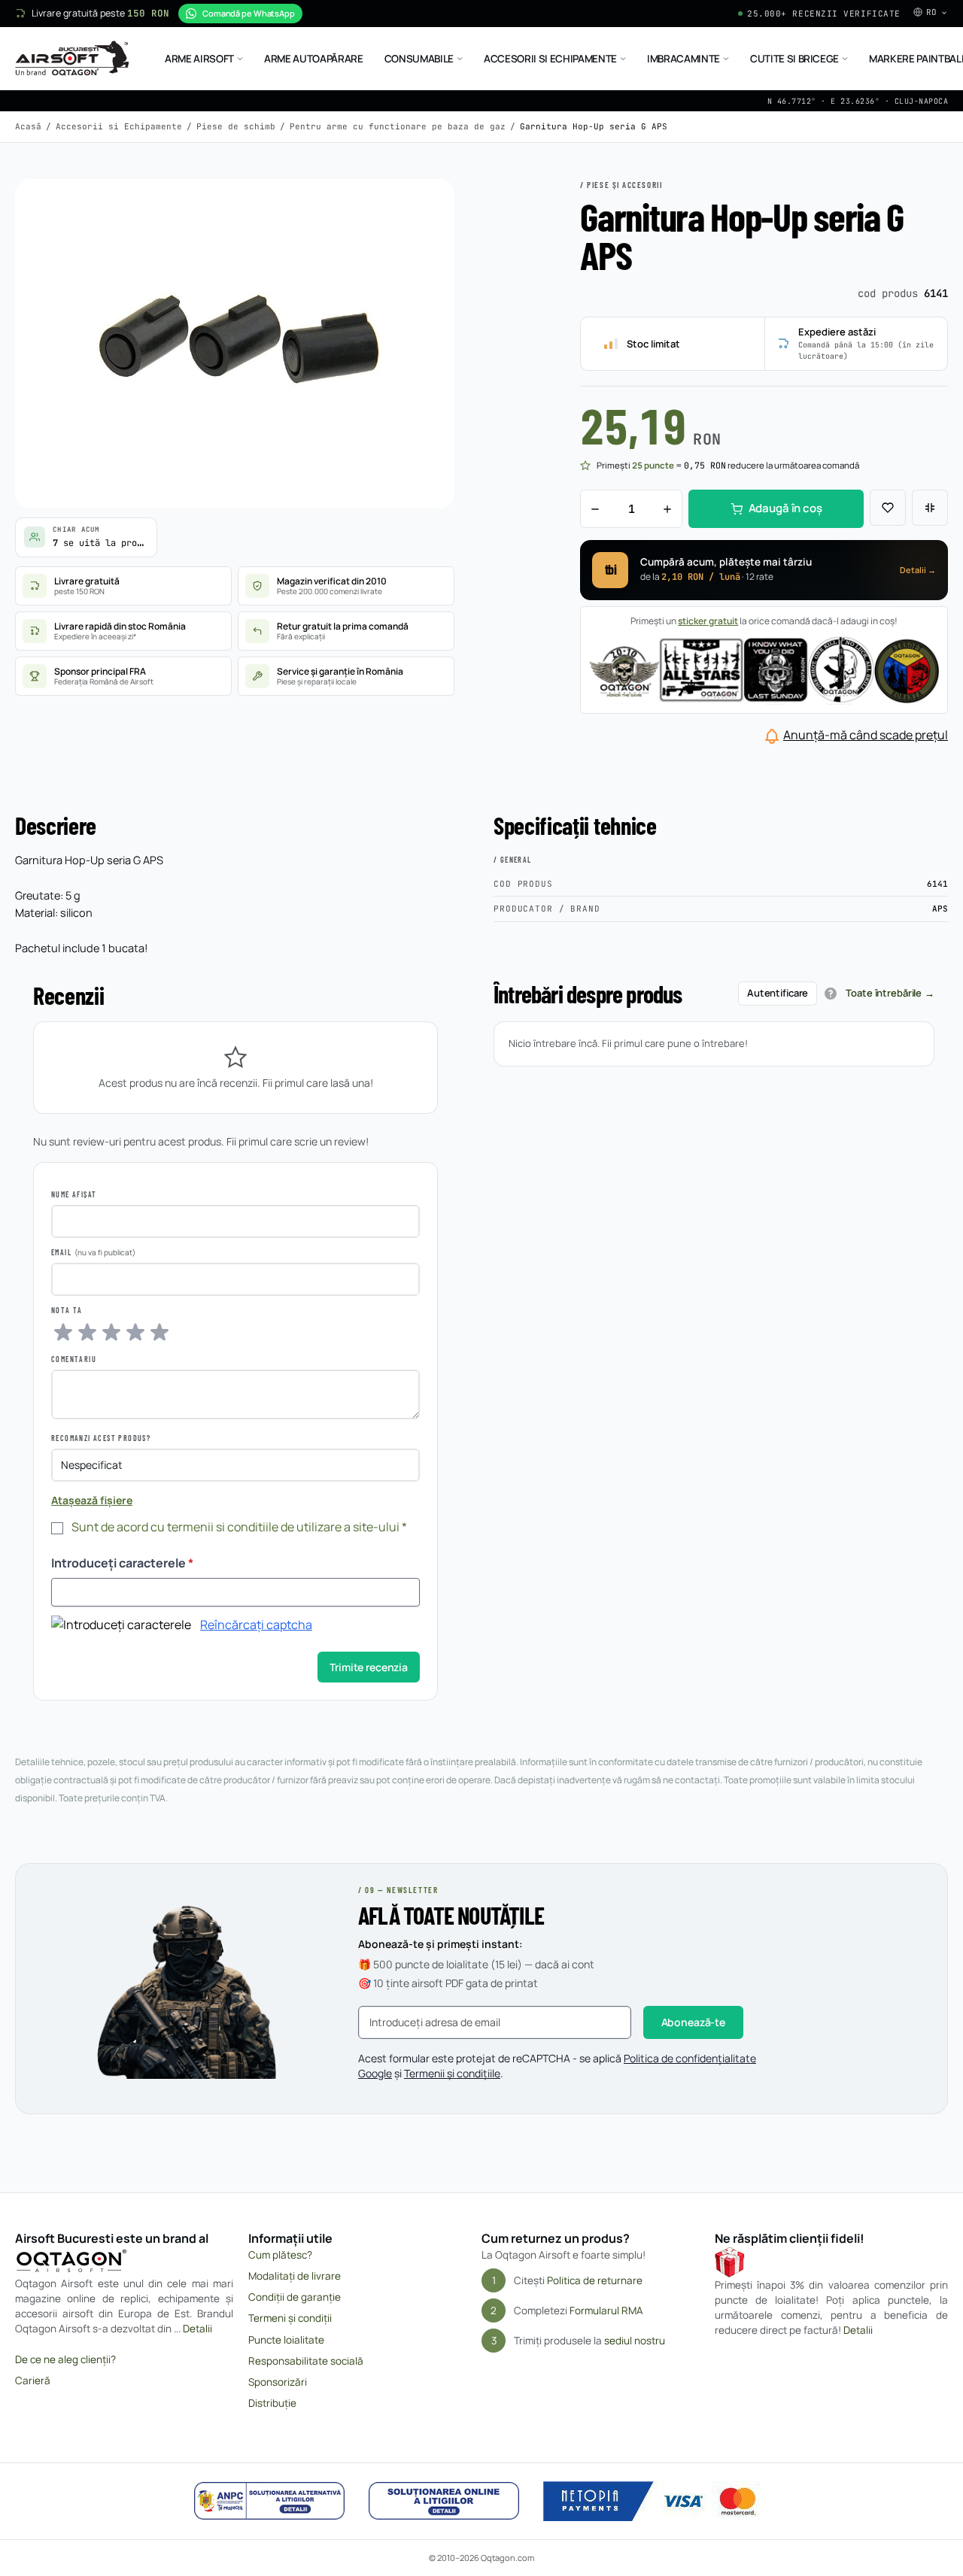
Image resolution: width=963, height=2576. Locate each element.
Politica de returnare (595, 2280)
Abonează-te (693, 2022)
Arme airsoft (199, 59)
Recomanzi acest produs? (101, 1438)
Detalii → (918, 570)
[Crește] (667, 509)
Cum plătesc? (280, 2255)
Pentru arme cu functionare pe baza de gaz (398, 126)
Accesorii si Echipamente (550, 59)
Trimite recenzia (369, 1667)
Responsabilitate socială (306, 2361)
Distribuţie (272, 2403)
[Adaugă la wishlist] (888, 508)
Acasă (28, 126)
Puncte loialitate (286, 2340)
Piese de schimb (236, 126)
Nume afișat (74, 1194)
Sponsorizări (278, 2382)
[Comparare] (930, 508)
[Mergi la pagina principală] (72, 59)
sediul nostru (635, 2341)
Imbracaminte (684, 59)
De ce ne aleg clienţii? (65, 2359)
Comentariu (74, 1359)
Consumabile (419, 59)
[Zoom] (429, 205)
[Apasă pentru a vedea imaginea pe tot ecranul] (235, 344)
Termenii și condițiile (452, 2073)
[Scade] (595, 509)
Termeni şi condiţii (290, 2318)
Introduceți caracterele (122, 1563)
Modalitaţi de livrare (295, 2276)
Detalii (197, 2329)
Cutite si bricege (794, 59)
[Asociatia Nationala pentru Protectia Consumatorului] (269, 2501)
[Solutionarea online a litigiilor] (444, 2501)
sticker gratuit (708, 621)
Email (61, 1252)
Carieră (33, 2380)
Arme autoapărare (314, 59)
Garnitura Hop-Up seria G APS (594, 126)
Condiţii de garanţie (295, 2297)
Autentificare (778, 993)
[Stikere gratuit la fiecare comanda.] (764, 669)
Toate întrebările (884, 993)
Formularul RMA (606, 2311)
